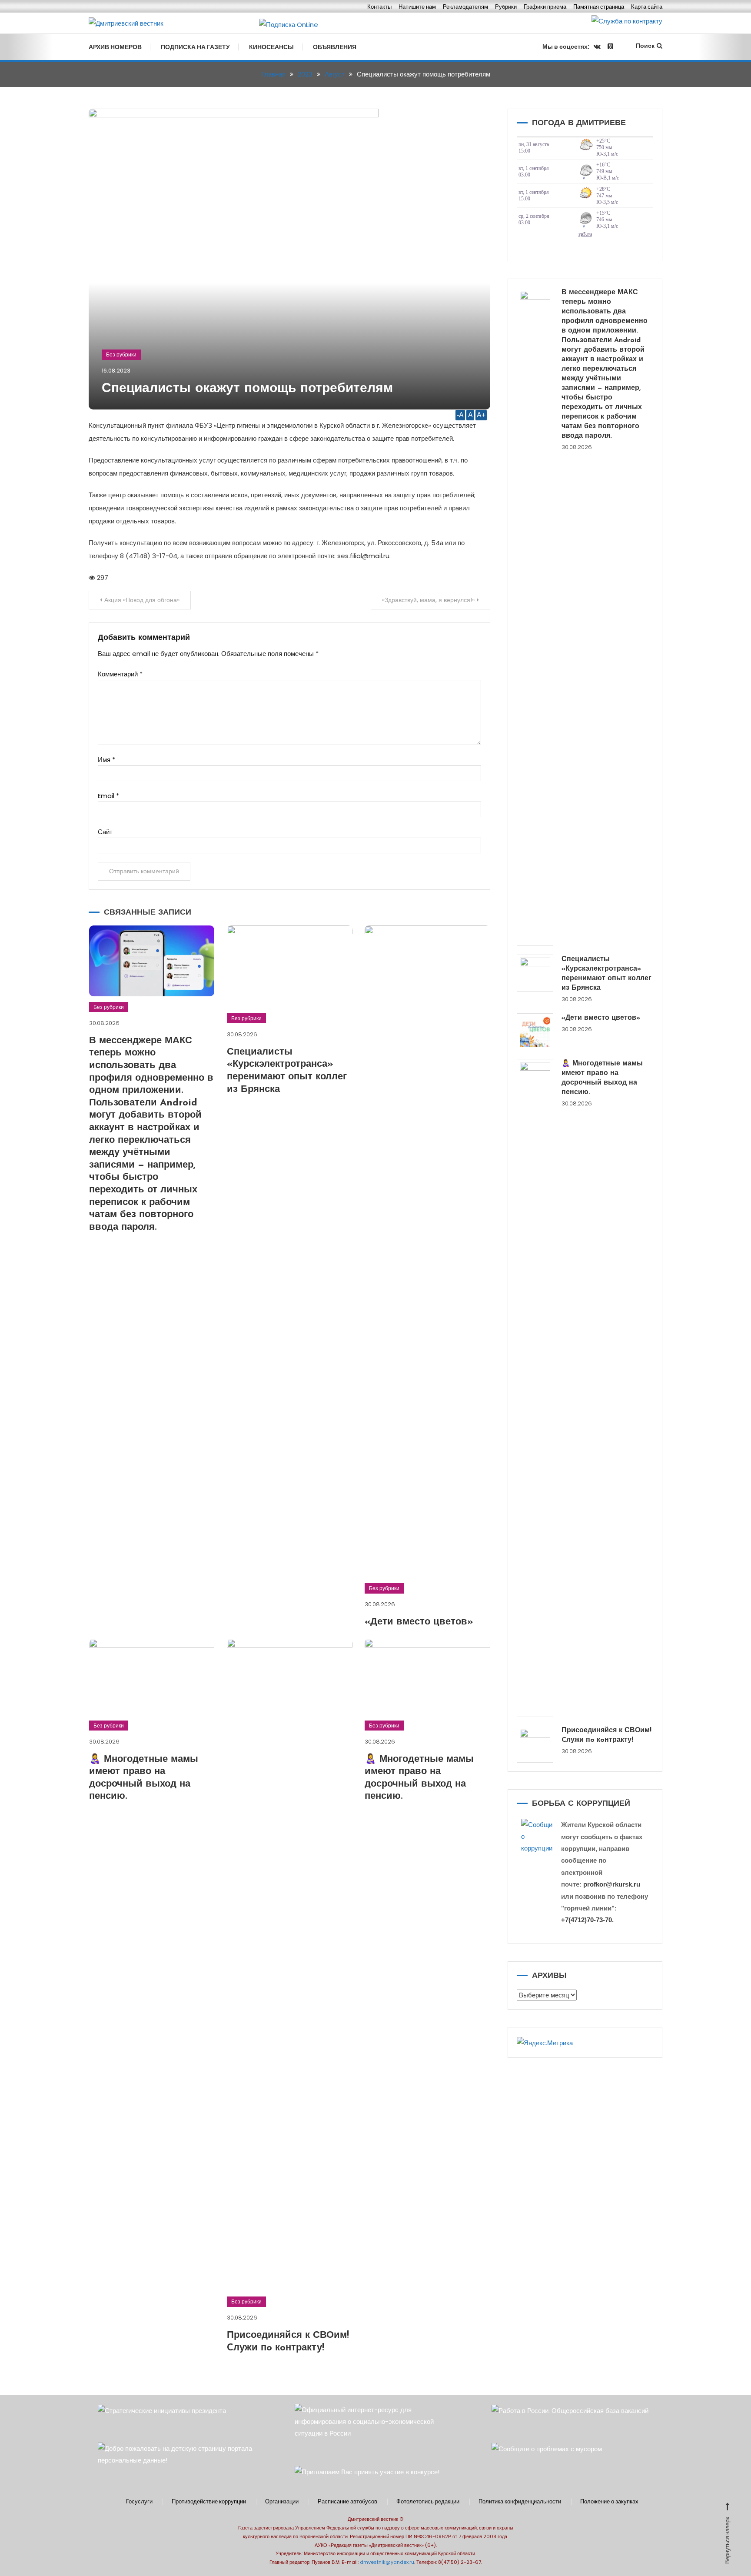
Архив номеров (115, 47)
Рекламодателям (465, 7)
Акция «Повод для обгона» (142, 600)
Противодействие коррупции (209, 2502)
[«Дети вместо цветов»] (535, 1032)
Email (108, 796)
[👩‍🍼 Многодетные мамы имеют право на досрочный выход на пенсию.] (535, 1388)
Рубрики (506, 7)
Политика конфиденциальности (520, 2502)
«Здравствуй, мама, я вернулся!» (428, 600)
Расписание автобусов (347, 2502)
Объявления (335, 47)
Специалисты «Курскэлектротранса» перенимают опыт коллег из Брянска (606, 974)
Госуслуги (139, 2502)
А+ (481, 415)
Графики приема (545, 7)
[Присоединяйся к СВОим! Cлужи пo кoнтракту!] (535, 1744)
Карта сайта (647, 7)
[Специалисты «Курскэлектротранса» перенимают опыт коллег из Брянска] (535, 973)
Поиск (645, 46)
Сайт (105, 832)
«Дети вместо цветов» (419, 1622)
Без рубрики (121, 354)
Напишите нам (417, 7)
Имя (106, 760)
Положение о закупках (609, 2502)
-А (460, 415)
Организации (282, 2502)
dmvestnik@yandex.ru (387, 2562)
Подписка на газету (195, 47)
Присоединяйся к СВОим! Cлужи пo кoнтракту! (606, 1735)
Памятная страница (599, 7)
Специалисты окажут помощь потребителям (247, 389)
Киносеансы (271, 47)
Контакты (379, 7)
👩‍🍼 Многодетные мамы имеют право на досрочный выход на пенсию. (602, 1078)
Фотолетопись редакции (428, 2502)
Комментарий (120, 674)
